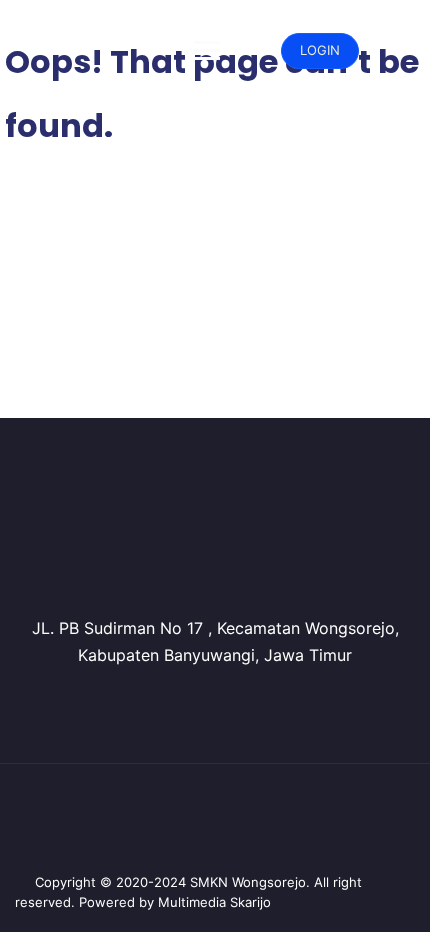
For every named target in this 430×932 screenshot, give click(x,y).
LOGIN (320, 50)
